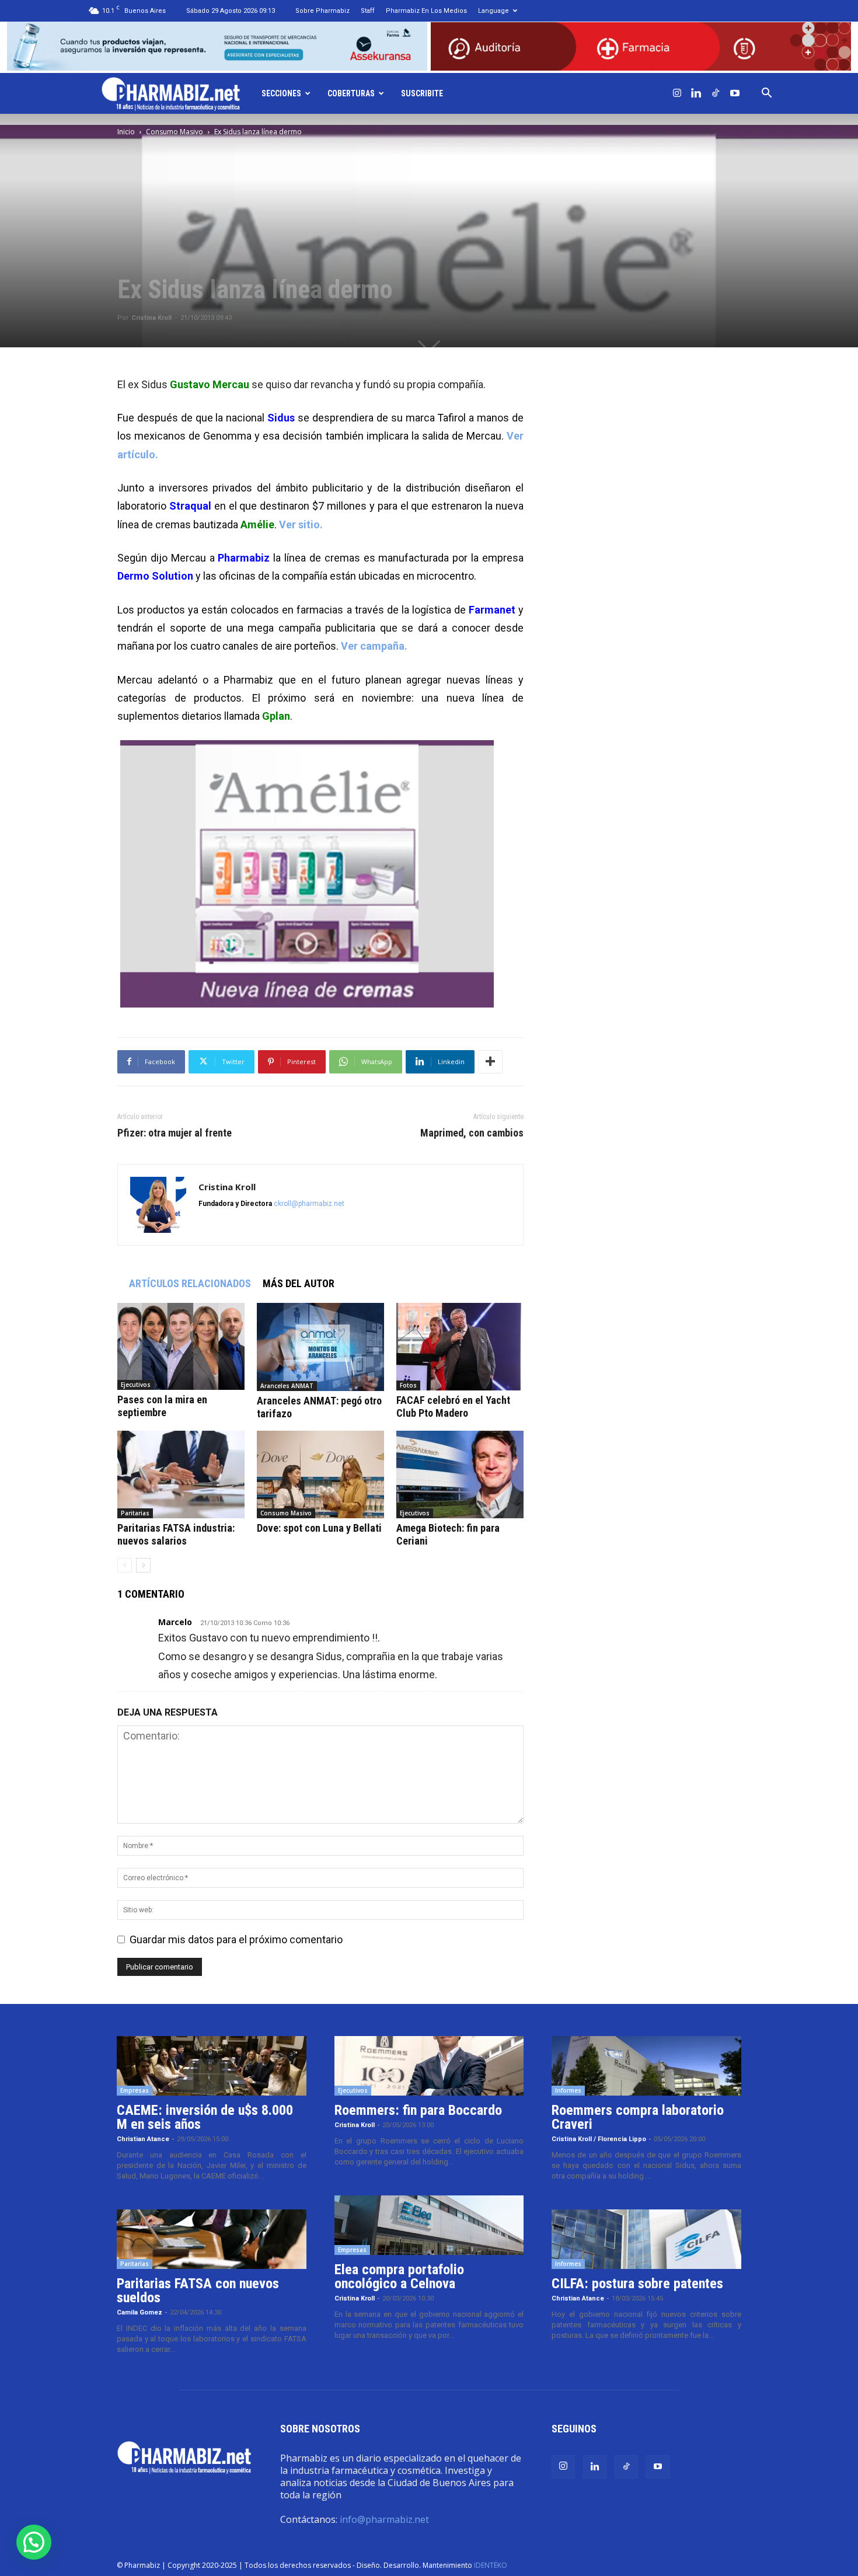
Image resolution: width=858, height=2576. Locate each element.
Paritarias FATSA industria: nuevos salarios (176, 1534)
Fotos (408, 1385)
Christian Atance (143, 2139)
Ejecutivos (136, 1385)
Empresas (135, 2090)
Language (493, 11)
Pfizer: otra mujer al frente (175, 1133)
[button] (767, 93)
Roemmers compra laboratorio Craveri (638, 2117)
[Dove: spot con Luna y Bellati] (320, 1475)
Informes (568, 2090)
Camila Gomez (139, 2312)
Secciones (281, 93)
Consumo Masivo (175, 132)
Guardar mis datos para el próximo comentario (236, 1939)
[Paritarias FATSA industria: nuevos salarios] (181, 1475)
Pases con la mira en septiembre (162, 1406)
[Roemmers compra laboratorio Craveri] (646, 2066)
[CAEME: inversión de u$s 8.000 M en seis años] (212, 2066)
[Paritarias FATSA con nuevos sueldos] (212, 2239)
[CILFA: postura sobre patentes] (646, 2239)
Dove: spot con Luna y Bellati (319, 1528)
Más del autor (299, 1283)
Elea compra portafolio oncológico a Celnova (399, 2277)
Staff (368, 11)
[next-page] (143, 1565)
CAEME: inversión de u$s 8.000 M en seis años (205, 2117)
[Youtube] (735, 93)
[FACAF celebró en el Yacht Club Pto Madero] (460, 1347)
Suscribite (422, 93)
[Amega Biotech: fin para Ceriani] (460, 1475)
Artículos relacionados (190, 1283)
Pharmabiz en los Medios (426, 11)
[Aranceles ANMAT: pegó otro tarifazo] (320, 1347)
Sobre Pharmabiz (322, 11)
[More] (490, 1062)
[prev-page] (125, 1565)
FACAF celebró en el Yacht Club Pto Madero (453, 1406)
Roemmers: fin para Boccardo (418, 2110)
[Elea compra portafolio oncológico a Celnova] (429, 2225)
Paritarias (135, 1513)
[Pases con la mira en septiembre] (181, 1346)
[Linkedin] (696, 93)
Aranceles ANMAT (287, 1386)
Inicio (126, 132)
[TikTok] (716, 93)
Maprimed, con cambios (472, 1133)
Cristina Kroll (151, 318)
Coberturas (351, 93)
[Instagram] (677, 93)
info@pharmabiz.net (384, 2519)
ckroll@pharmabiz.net (309, 1204)
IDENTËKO (491, 2565)
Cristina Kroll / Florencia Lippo (599, 2139)
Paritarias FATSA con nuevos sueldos (198, 2291)
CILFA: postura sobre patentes (637, 2284)
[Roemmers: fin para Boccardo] (429, 2066)
